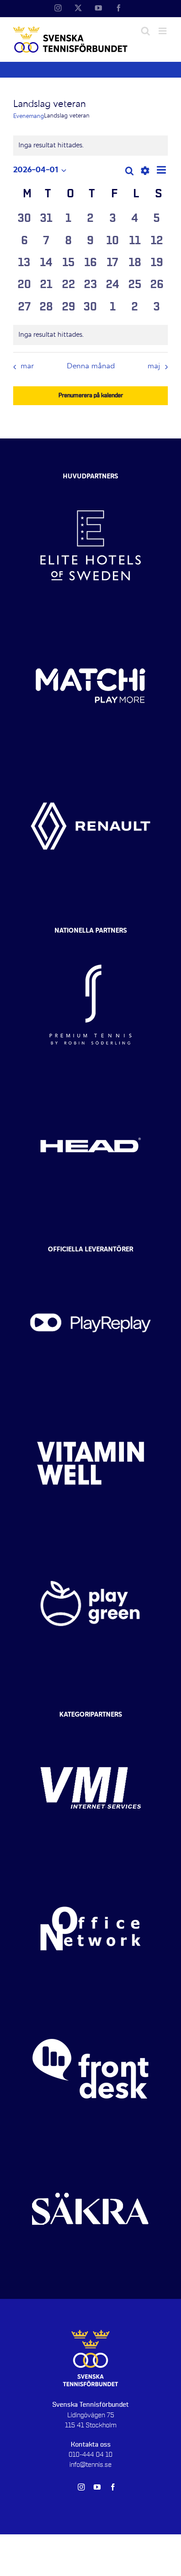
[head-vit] (90, 1083)
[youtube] (97, 2487)
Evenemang (29, 116)
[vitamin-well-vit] (90, 1401)
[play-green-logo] (90, 1541)
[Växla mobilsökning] (145, 31)
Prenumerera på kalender (91, 395)
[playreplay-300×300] (90, 1261)
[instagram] (81, 2487)
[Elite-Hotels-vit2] (90, 483)
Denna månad (91, 367)
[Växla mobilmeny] (163, 31)
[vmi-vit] (90, 1726)
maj (154, 367)
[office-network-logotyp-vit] (90, 1866)
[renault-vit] (90, 764)
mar (27, 367)
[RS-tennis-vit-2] (90, 942)
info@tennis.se (90, 2465)
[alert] (90, 335)
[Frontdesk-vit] (90, 2006)
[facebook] (113, 2487)
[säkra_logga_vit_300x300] (90, 2147)
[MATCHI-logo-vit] (90, 624)
